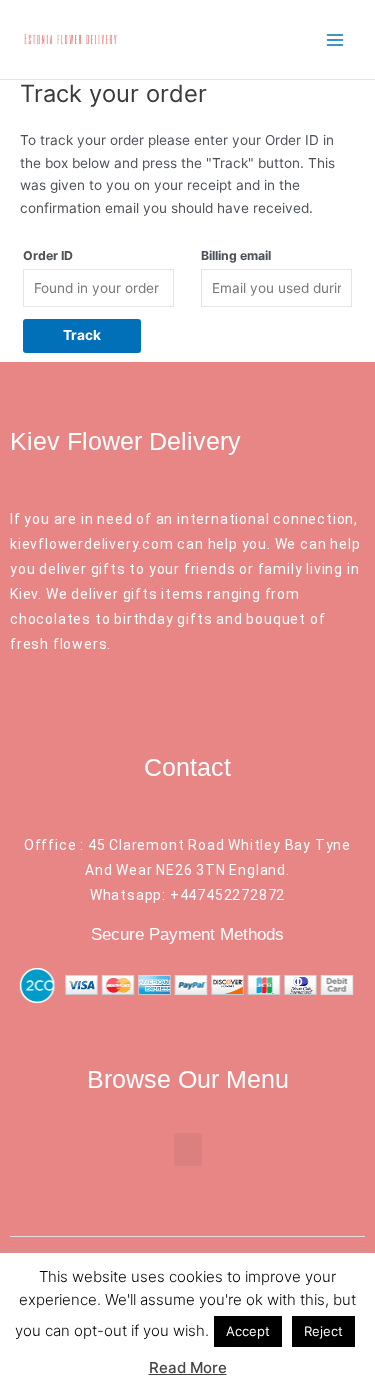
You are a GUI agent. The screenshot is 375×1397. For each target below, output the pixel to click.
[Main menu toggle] (335, 39)
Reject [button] (323, 1331)
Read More (188, 1367)
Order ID (48, 255)
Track (82, 335)
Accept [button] (248, 1331)
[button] (188, 1149)
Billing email (236, 255)
